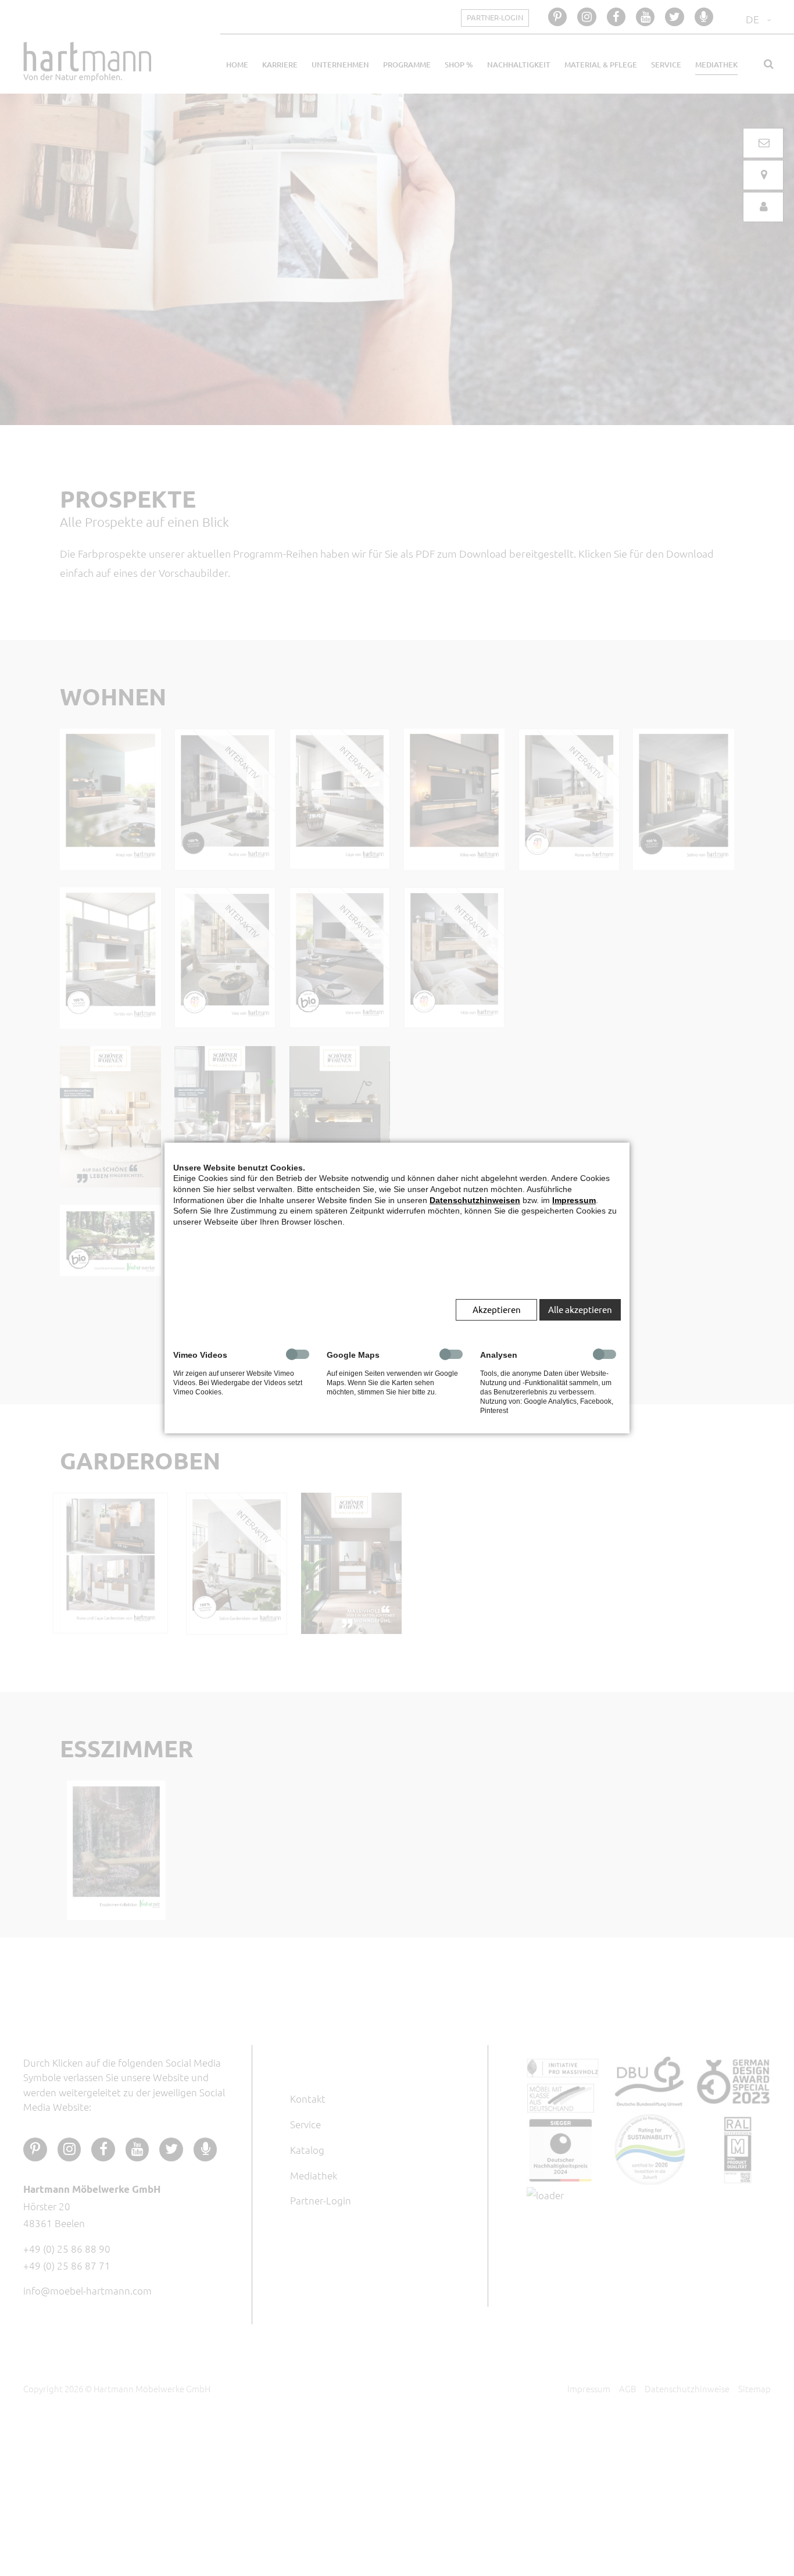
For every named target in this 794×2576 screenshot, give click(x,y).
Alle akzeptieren (580, 1309)
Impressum (574, 1200)
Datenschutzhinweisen (475, 1200)
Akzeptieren (497, 1309)
